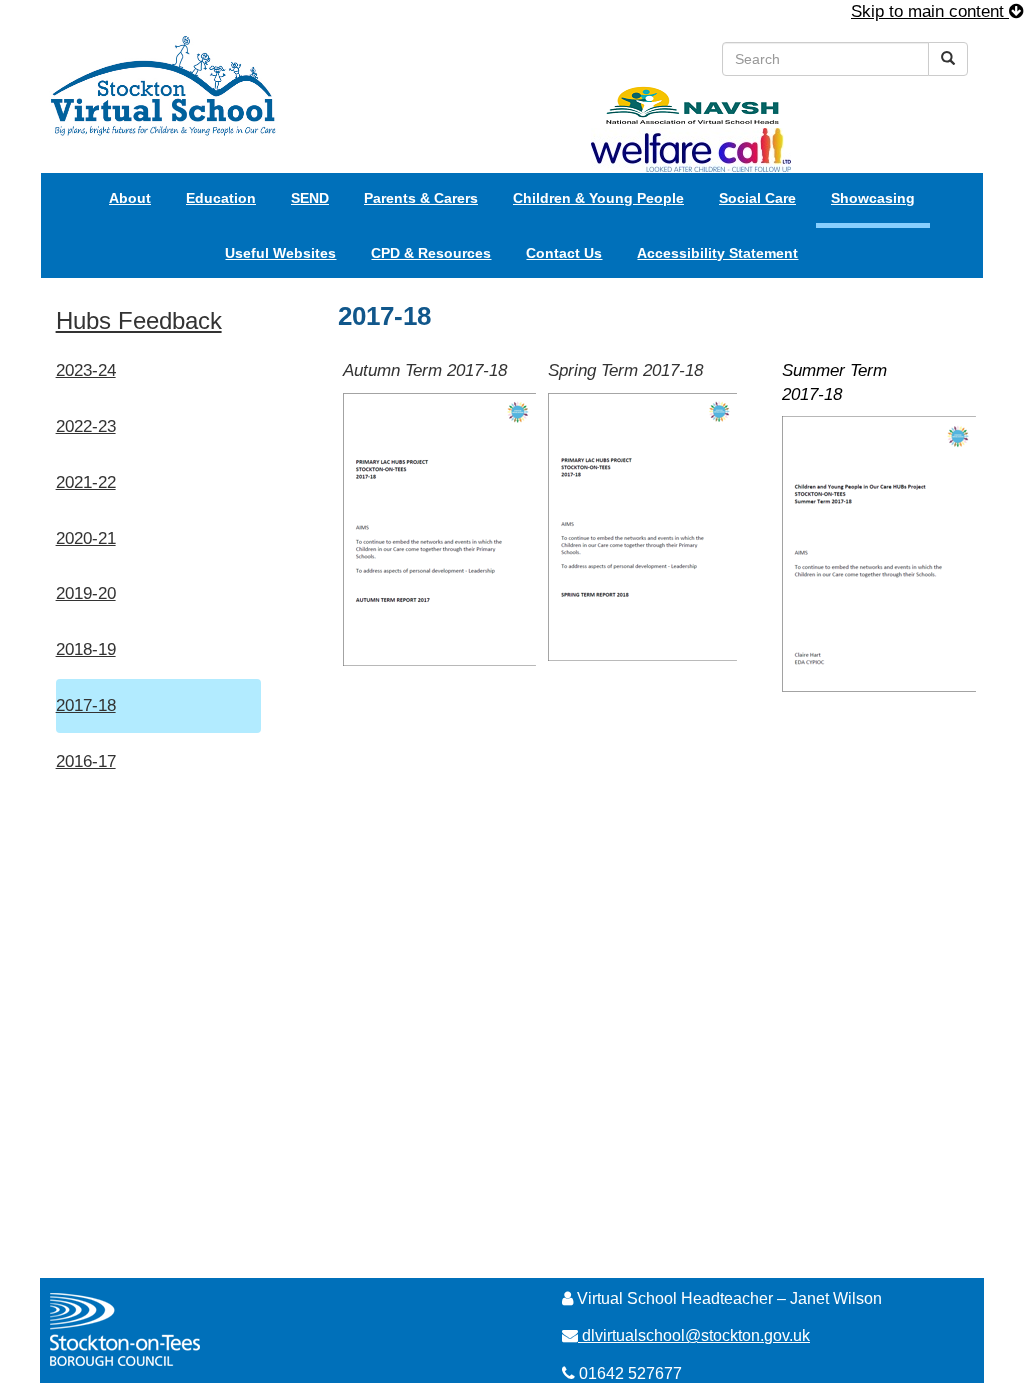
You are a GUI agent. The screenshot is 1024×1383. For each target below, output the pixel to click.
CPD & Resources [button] (431, 253)
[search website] (948, 59)
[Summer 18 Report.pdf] (879, 553)
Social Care (757, 198)
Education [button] (221, 198)
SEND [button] (310, 198)
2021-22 (86, 482)
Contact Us (564, 253)
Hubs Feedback (139, 320)
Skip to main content (930, 11)
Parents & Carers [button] (421, 198)
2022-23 (86, 426)
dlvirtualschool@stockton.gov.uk (696, 1335)
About (130, 198)
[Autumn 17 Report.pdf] (439, 528)
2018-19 (86, 649)
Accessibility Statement (717, 253)
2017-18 (86, 705)
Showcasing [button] (873, 198)
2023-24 (86, 370)
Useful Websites (280, 253)
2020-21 (86, 538)
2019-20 (86, 593)
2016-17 (86, 761)
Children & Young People (598, 198)
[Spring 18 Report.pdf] (642, 525)
